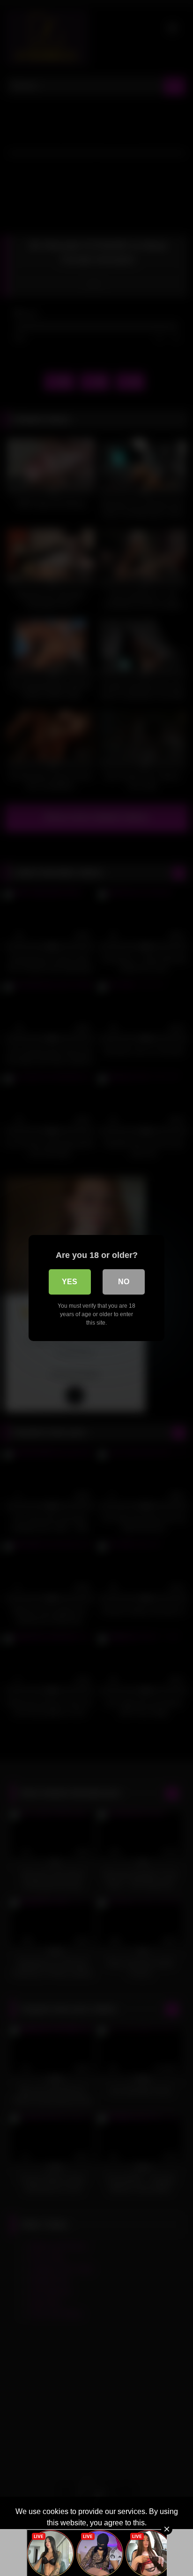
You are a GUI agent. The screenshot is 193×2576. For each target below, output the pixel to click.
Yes (70, 1282)
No (124, 1282)
